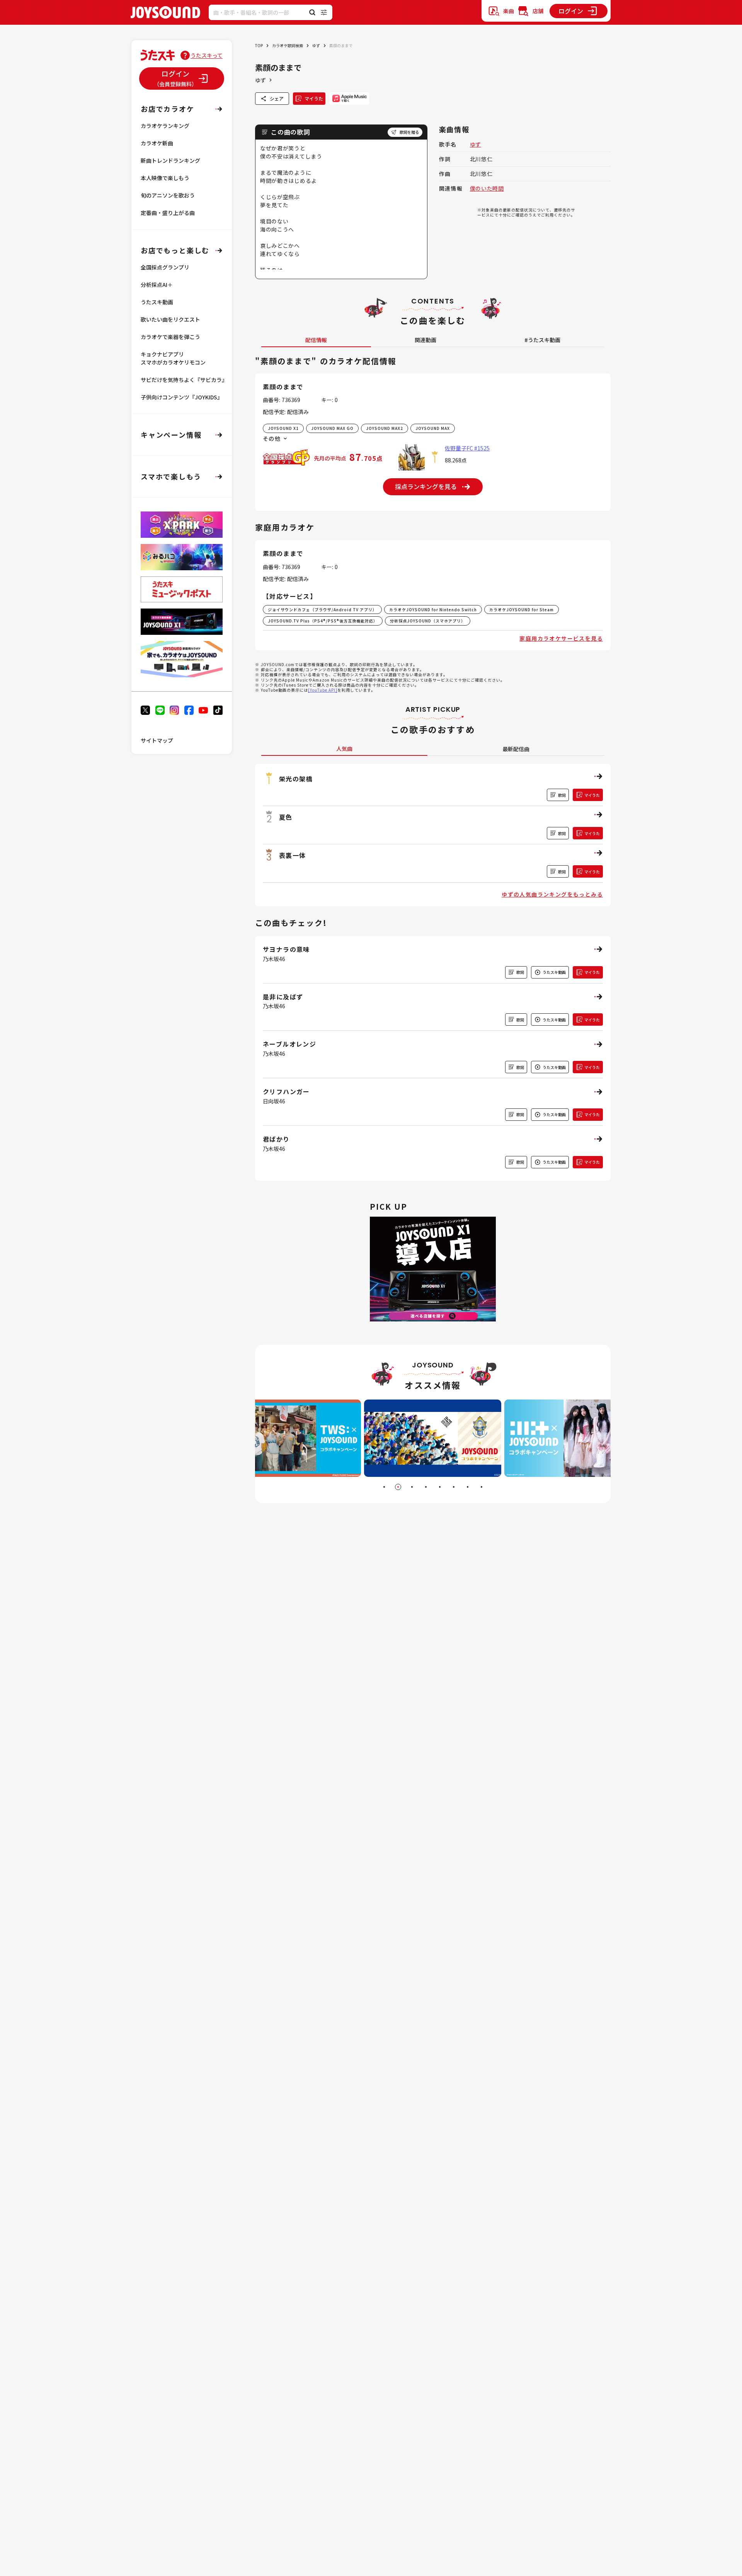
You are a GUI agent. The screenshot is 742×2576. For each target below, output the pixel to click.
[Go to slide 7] (468, 1487)
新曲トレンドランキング (170, 160)
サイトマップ (157, 740)
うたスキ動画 (157, 302)
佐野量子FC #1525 (467, 448)
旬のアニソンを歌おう (168, 195)
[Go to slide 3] (412, 1487)
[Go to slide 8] (482, 1487)
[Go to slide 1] (384, 1487)
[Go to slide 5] (440, 1487)
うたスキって (207, 55)
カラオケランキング (165, 126)
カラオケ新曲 (157, 143)
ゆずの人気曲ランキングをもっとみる (552, 894)
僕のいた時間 (487, 188)
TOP (259, 45)
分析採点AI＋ (157, 285)
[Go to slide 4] (426, 1487)
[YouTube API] (323, 690)
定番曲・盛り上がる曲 (168, 213)
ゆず (316, 45)
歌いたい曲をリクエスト (170, 319)
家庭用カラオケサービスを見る (561, 638)
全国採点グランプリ (165, 267)
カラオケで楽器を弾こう (170, 337)
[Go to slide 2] (398, 1487)
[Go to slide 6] (454, 1487)
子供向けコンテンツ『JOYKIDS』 (182, 397)
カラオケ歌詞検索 (288, 45)
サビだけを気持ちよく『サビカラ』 (184, 380)
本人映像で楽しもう (165, 178)
